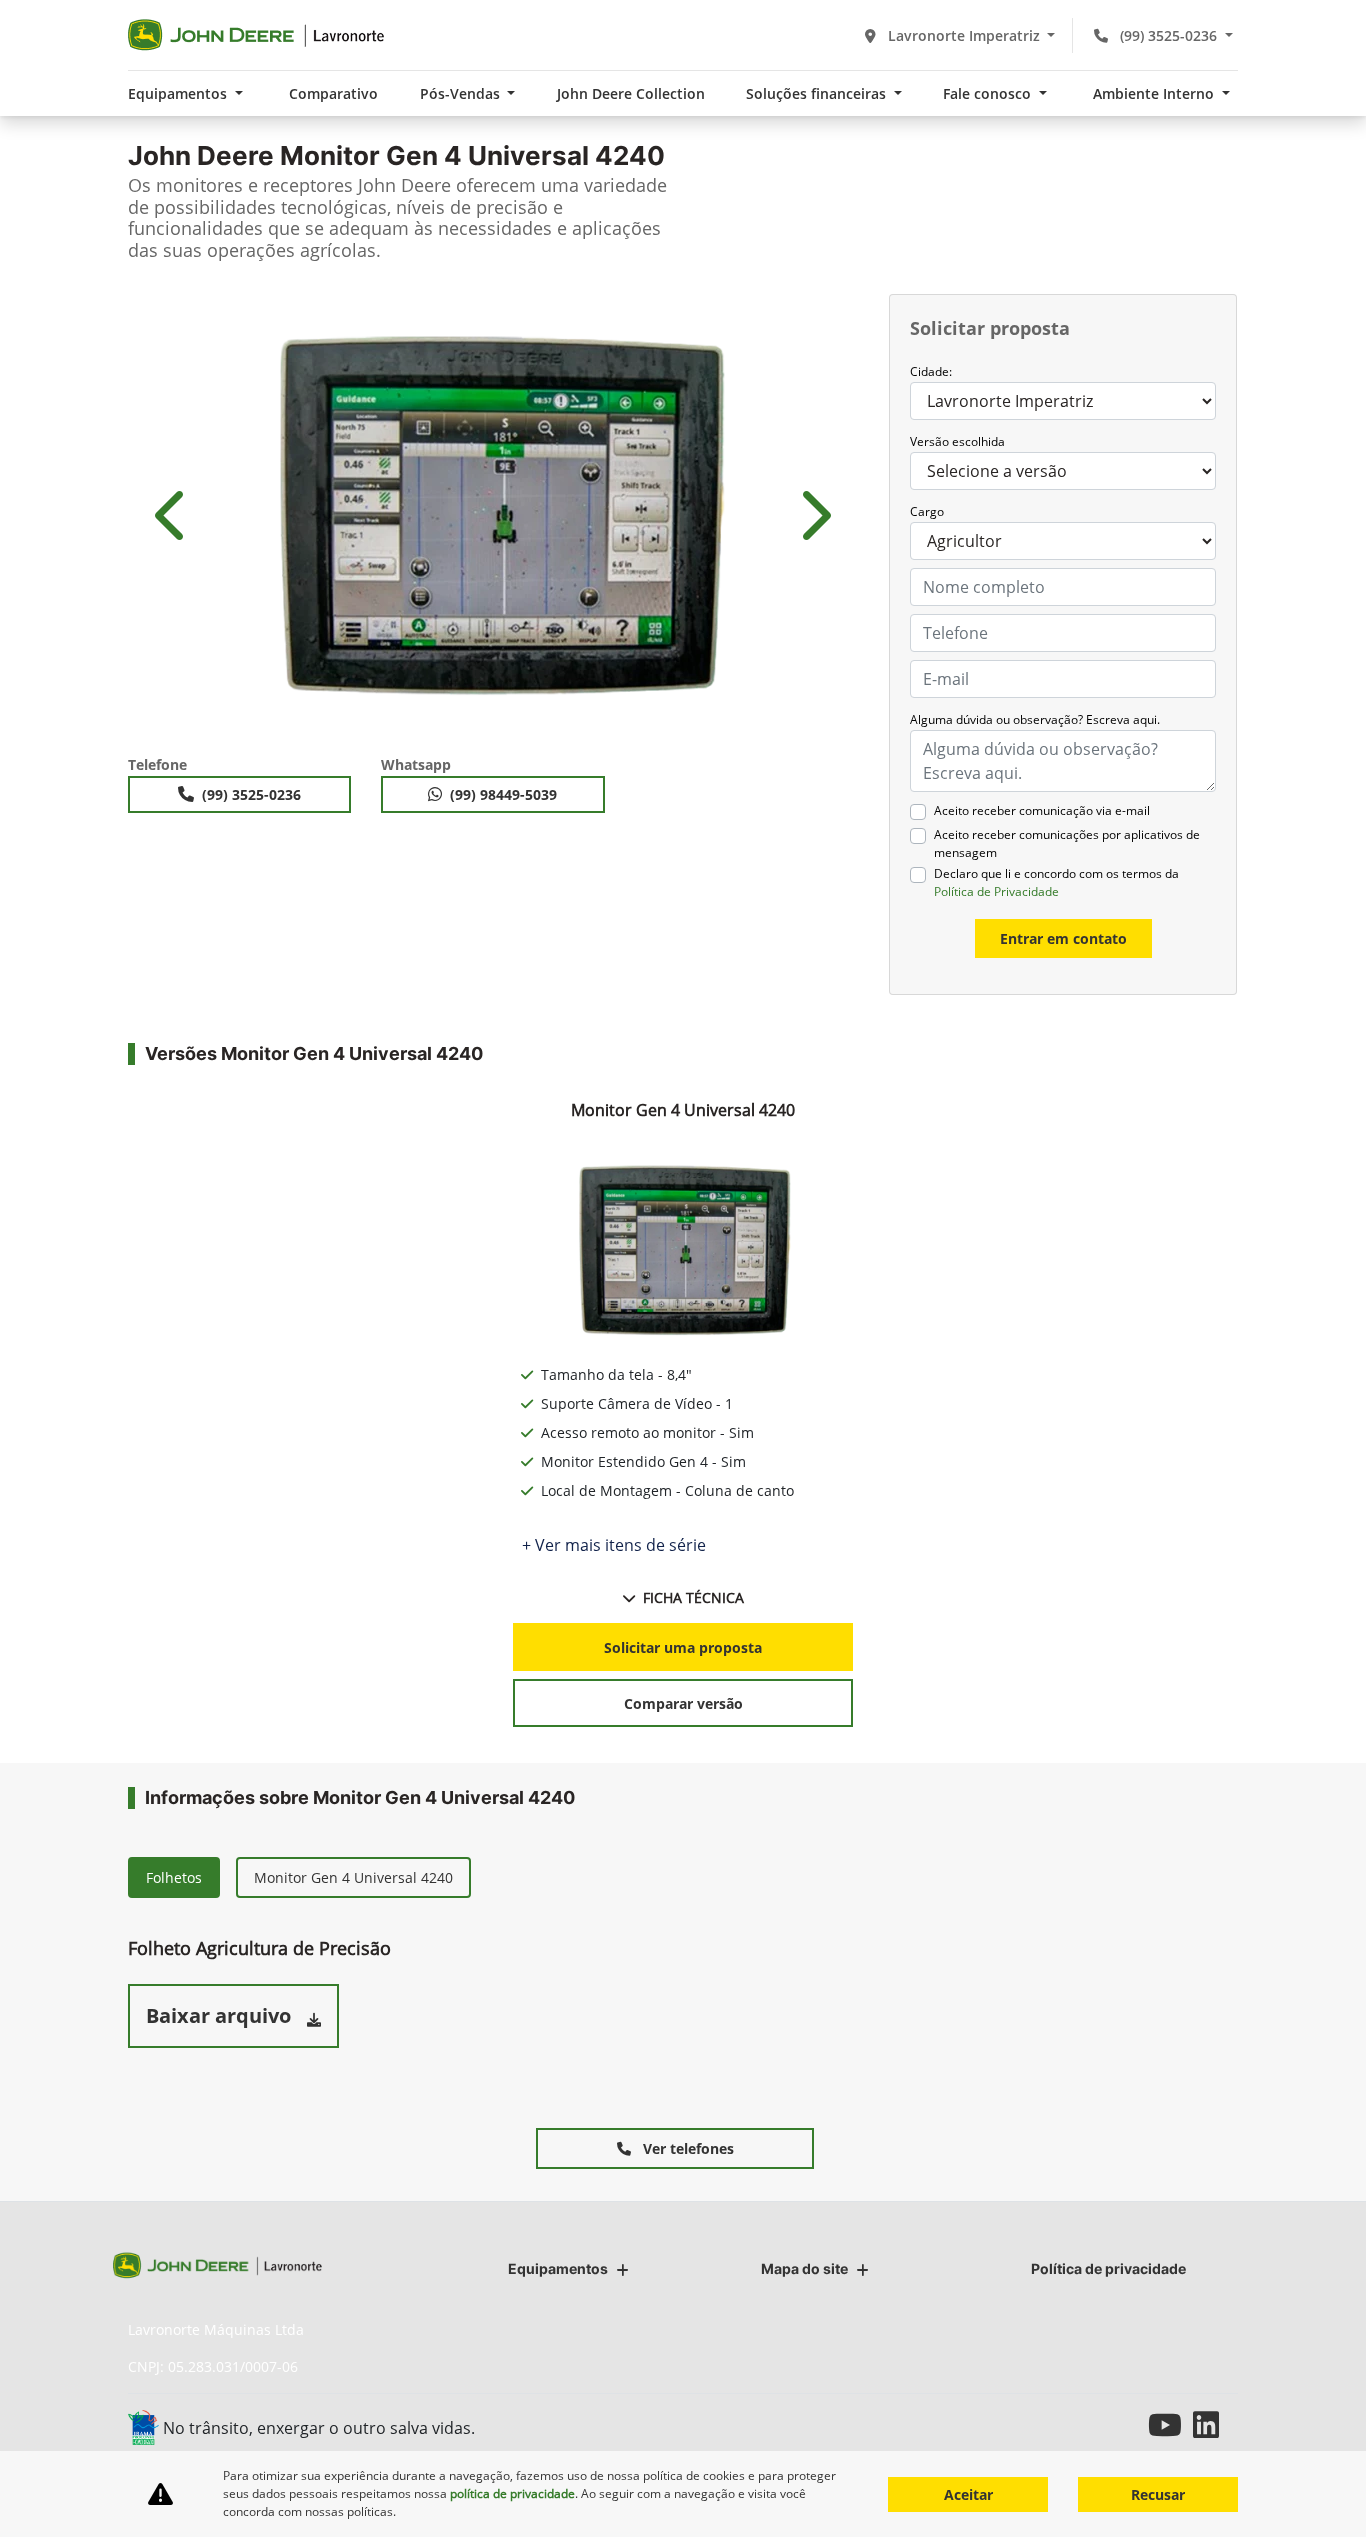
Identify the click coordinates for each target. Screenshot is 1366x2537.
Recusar (1158, 2494)
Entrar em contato (1063, 938)
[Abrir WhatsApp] (1316, 2486)
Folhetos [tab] (174, 1877)
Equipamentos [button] (179, 93)
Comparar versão (683, 1703)
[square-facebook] (1080, 2424)
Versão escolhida (957, 441)
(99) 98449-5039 (503, 794)
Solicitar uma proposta (683, 1647)
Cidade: (931, 371)
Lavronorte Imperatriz (964, 35)
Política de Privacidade (996, 891)
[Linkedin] (1215, 2424)
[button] (173, 515)
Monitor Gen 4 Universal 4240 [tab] (353, 1877)
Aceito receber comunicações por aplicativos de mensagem (1067, 843)
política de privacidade (512, 2493)
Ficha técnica (693, 1597)
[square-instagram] (1125, 2424)
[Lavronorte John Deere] (258, 35)
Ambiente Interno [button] (1155, 93)
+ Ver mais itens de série (614, 1545)
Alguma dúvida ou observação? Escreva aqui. (1035, 719)
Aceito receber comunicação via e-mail (1042, 810)
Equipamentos (558, 2268)
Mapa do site (804, 2268)
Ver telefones (686, 2148)
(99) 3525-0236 (1168, 35)
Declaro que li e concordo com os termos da (1056, 882)
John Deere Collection (631, 93)
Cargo (927, 511)
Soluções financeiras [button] (818, 93)
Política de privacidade (1108, 2268)
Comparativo (333, 93)
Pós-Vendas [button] (462, 93)
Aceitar (968, 2494)
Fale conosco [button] (989, 93)
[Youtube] (1170, 2424)
